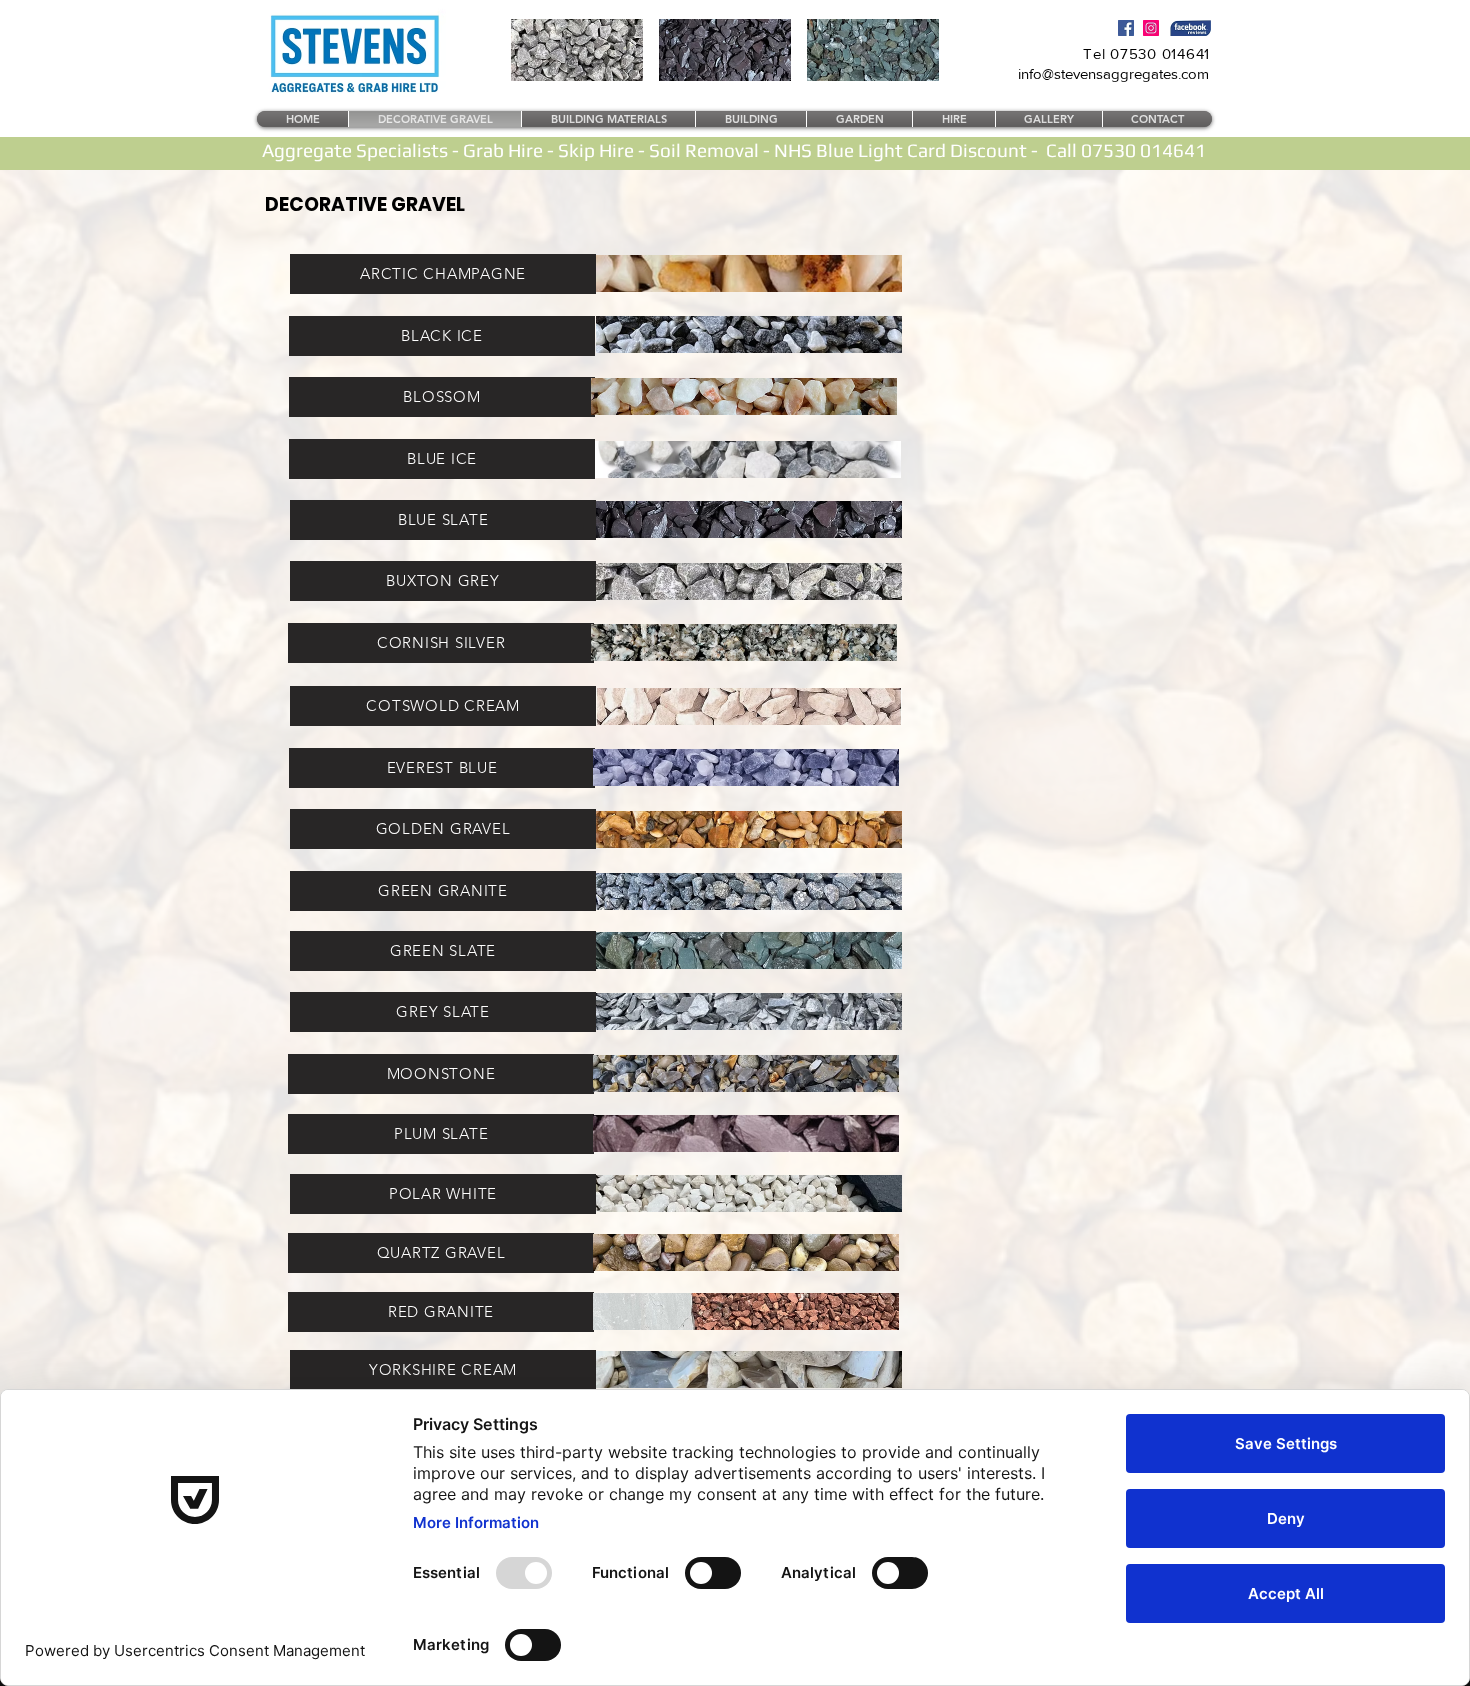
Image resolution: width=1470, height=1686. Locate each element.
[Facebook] (1126, 28)
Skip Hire (596, 150)
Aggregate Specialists (355, 150)
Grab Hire (503, 150)
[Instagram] (1151, 28)
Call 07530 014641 (1126, 150)
